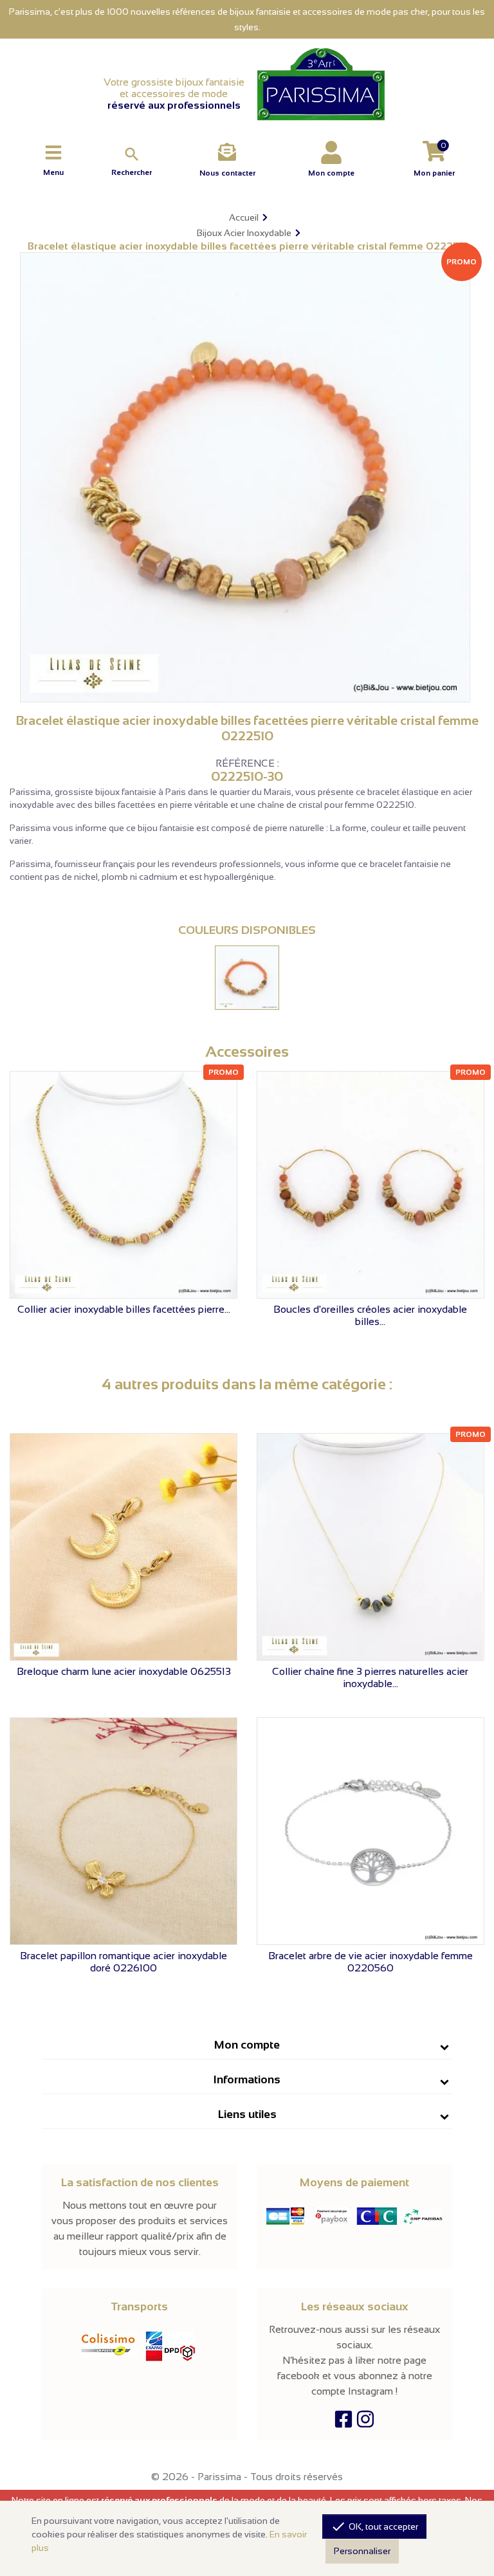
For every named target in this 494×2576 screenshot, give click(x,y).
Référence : (247, 763)
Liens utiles (247, 2114)
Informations (247, 2079)
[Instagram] (365, 2423)
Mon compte (247, 2045)
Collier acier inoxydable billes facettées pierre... (124, 1309)
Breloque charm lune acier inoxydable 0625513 (124, 1671)
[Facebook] (343, 2423)
